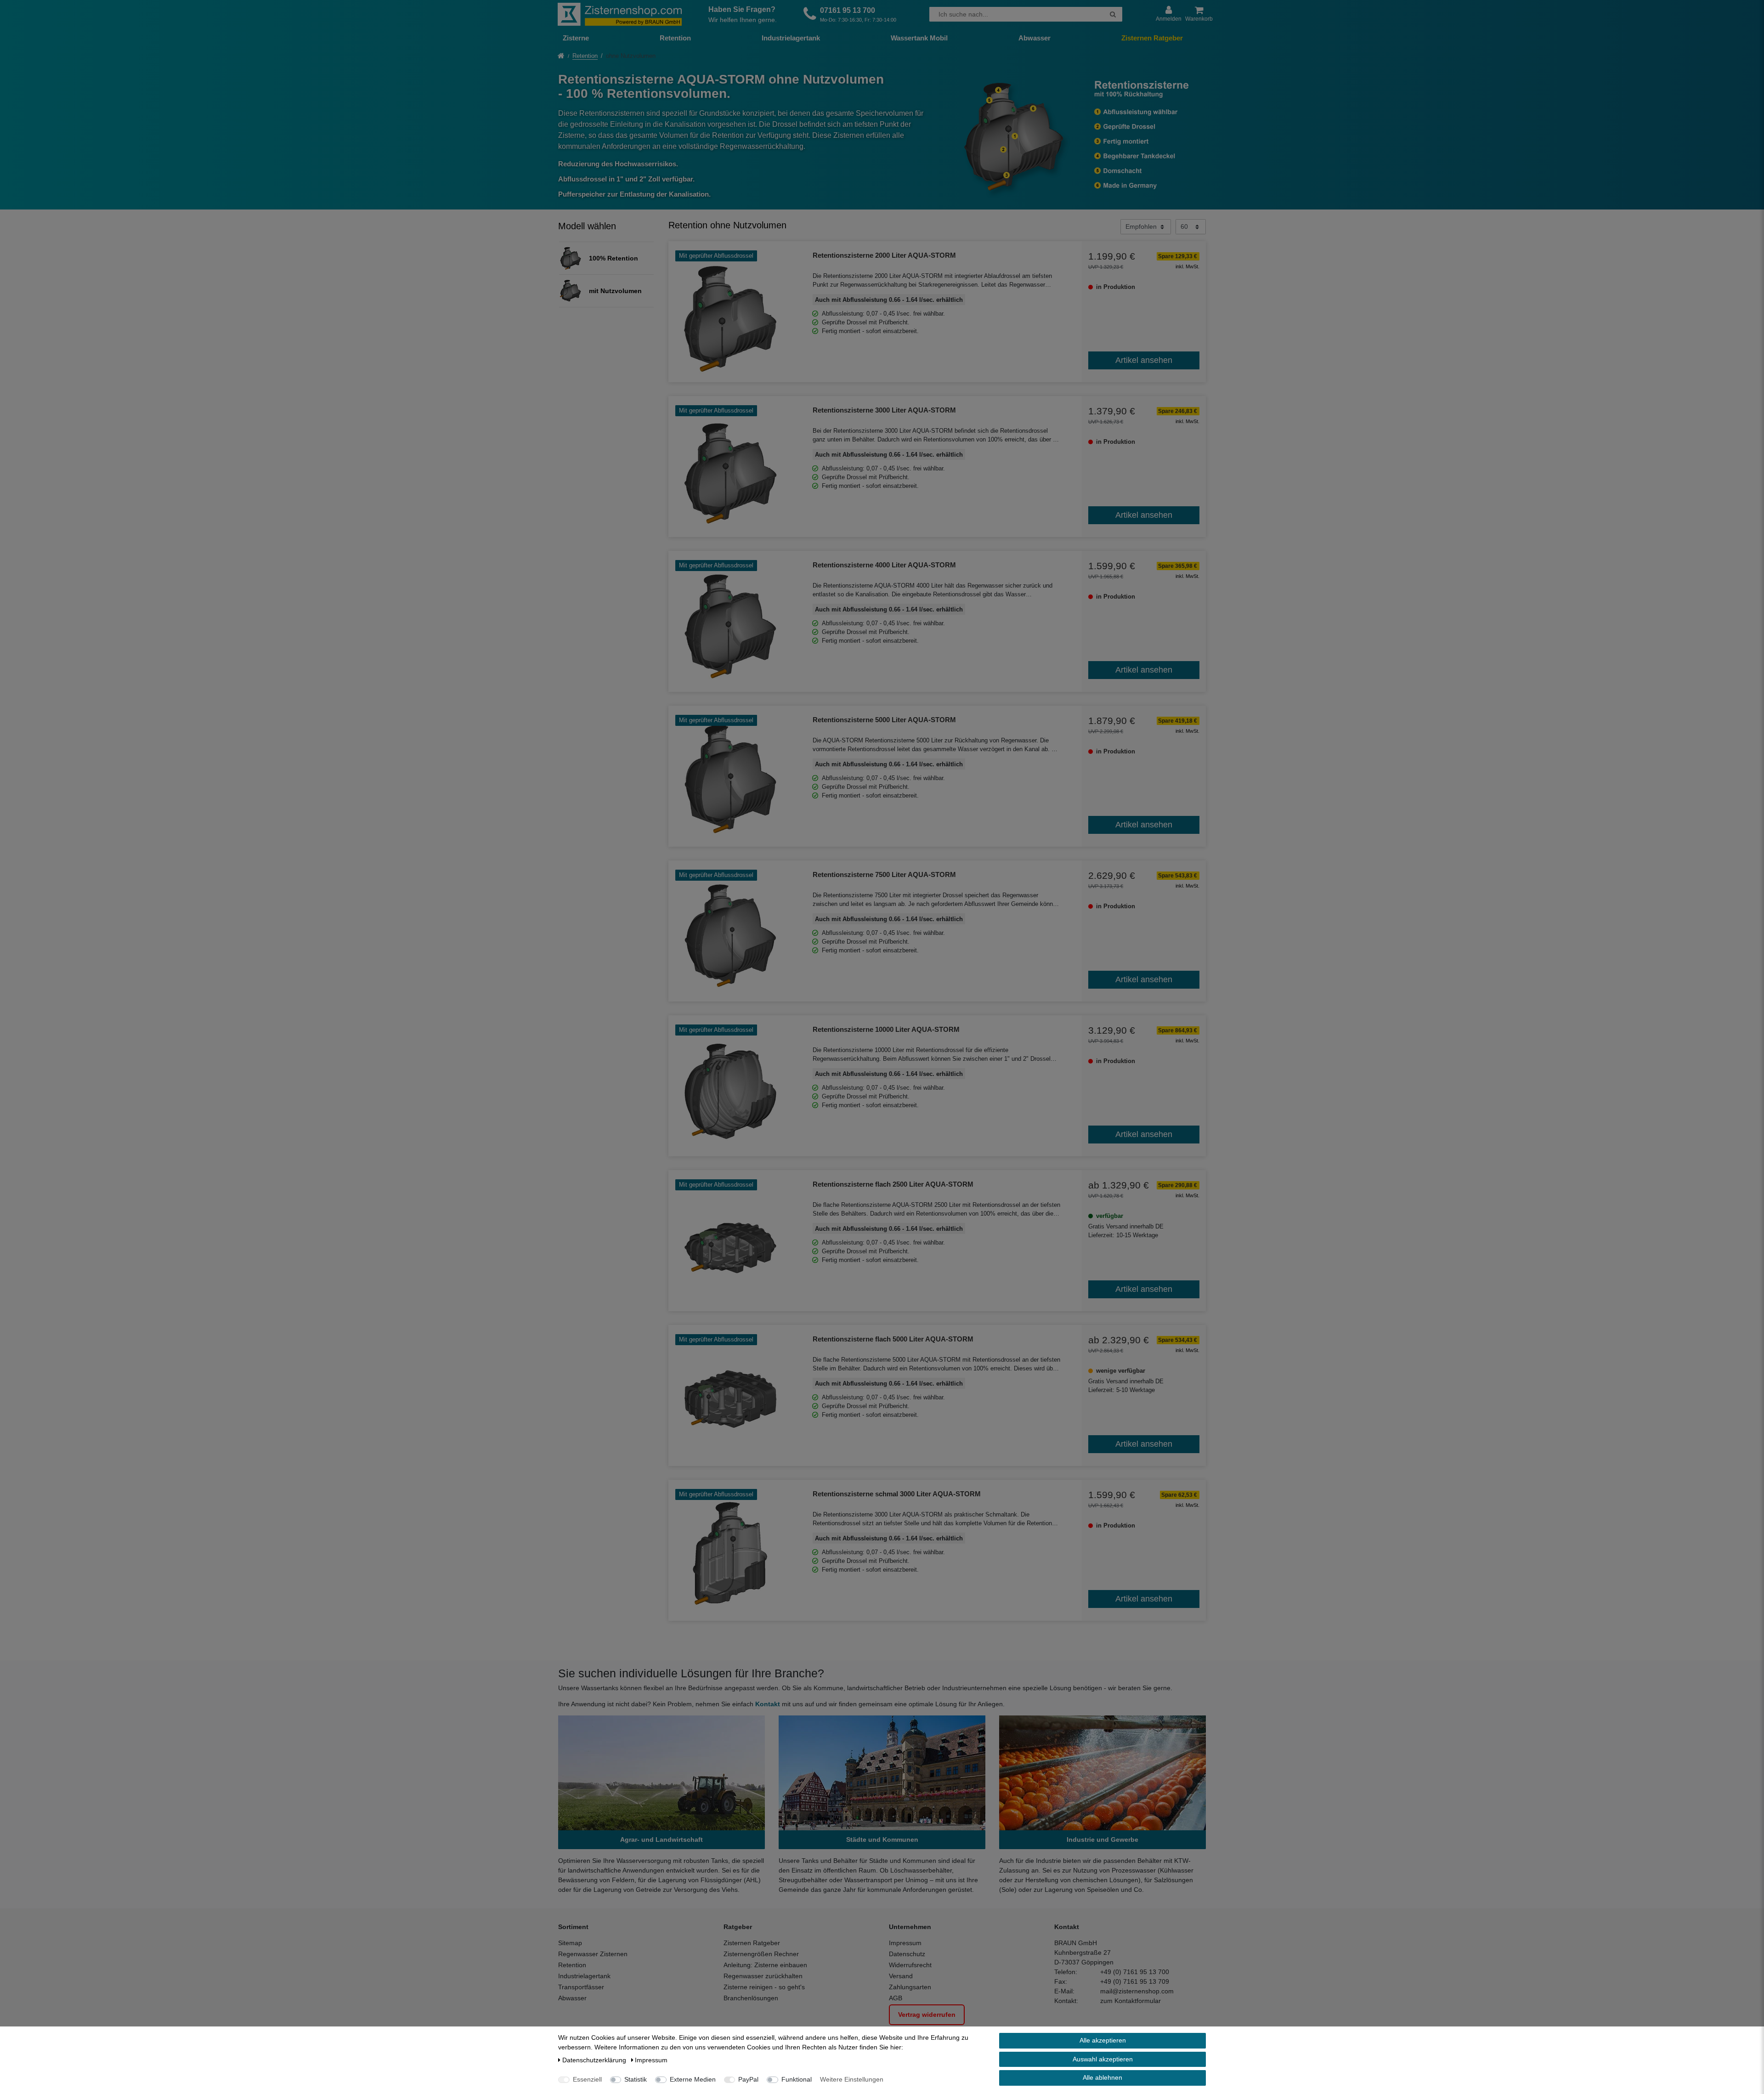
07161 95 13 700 (848, 10)
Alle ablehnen (1102, 2077)
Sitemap (570, 1943)
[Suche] (1113, 14)
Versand (901, 1976)
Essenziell (587, 2079)
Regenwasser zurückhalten (763, 1976)
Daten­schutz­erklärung (595, 2060)
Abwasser (1035, 38)
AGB (896, 1998)
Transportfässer (581, 1987)
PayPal (748, 2079)
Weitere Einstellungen (852, 2079)
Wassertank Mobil (919, 38)
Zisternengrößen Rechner (761, 1954)
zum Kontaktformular (1131, 2001)
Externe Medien (693, 2079)
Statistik (636, 2079)
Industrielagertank (791, 38)
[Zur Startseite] (620, 14)
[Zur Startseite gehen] (561, 57)
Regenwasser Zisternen (593, 1954)
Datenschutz (907, 1954)
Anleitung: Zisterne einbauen (765, 1965)
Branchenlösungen (751, 1998)
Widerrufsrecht (910, 1965)
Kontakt (768, 1704)
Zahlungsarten (910, 1987)
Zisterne (576, 38)
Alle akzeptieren (1103, 2040)
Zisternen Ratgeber (1152, 38)
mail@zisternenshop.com (1137, 1991)
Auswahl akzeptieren (1103, 2059)
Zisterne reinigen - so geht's (764, 1987)
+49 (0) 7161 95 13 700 (1135, 1972)
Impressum (905, 1943)
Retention (675, 38)
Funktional (797, 2079)
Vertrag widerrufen (927, 2015)
